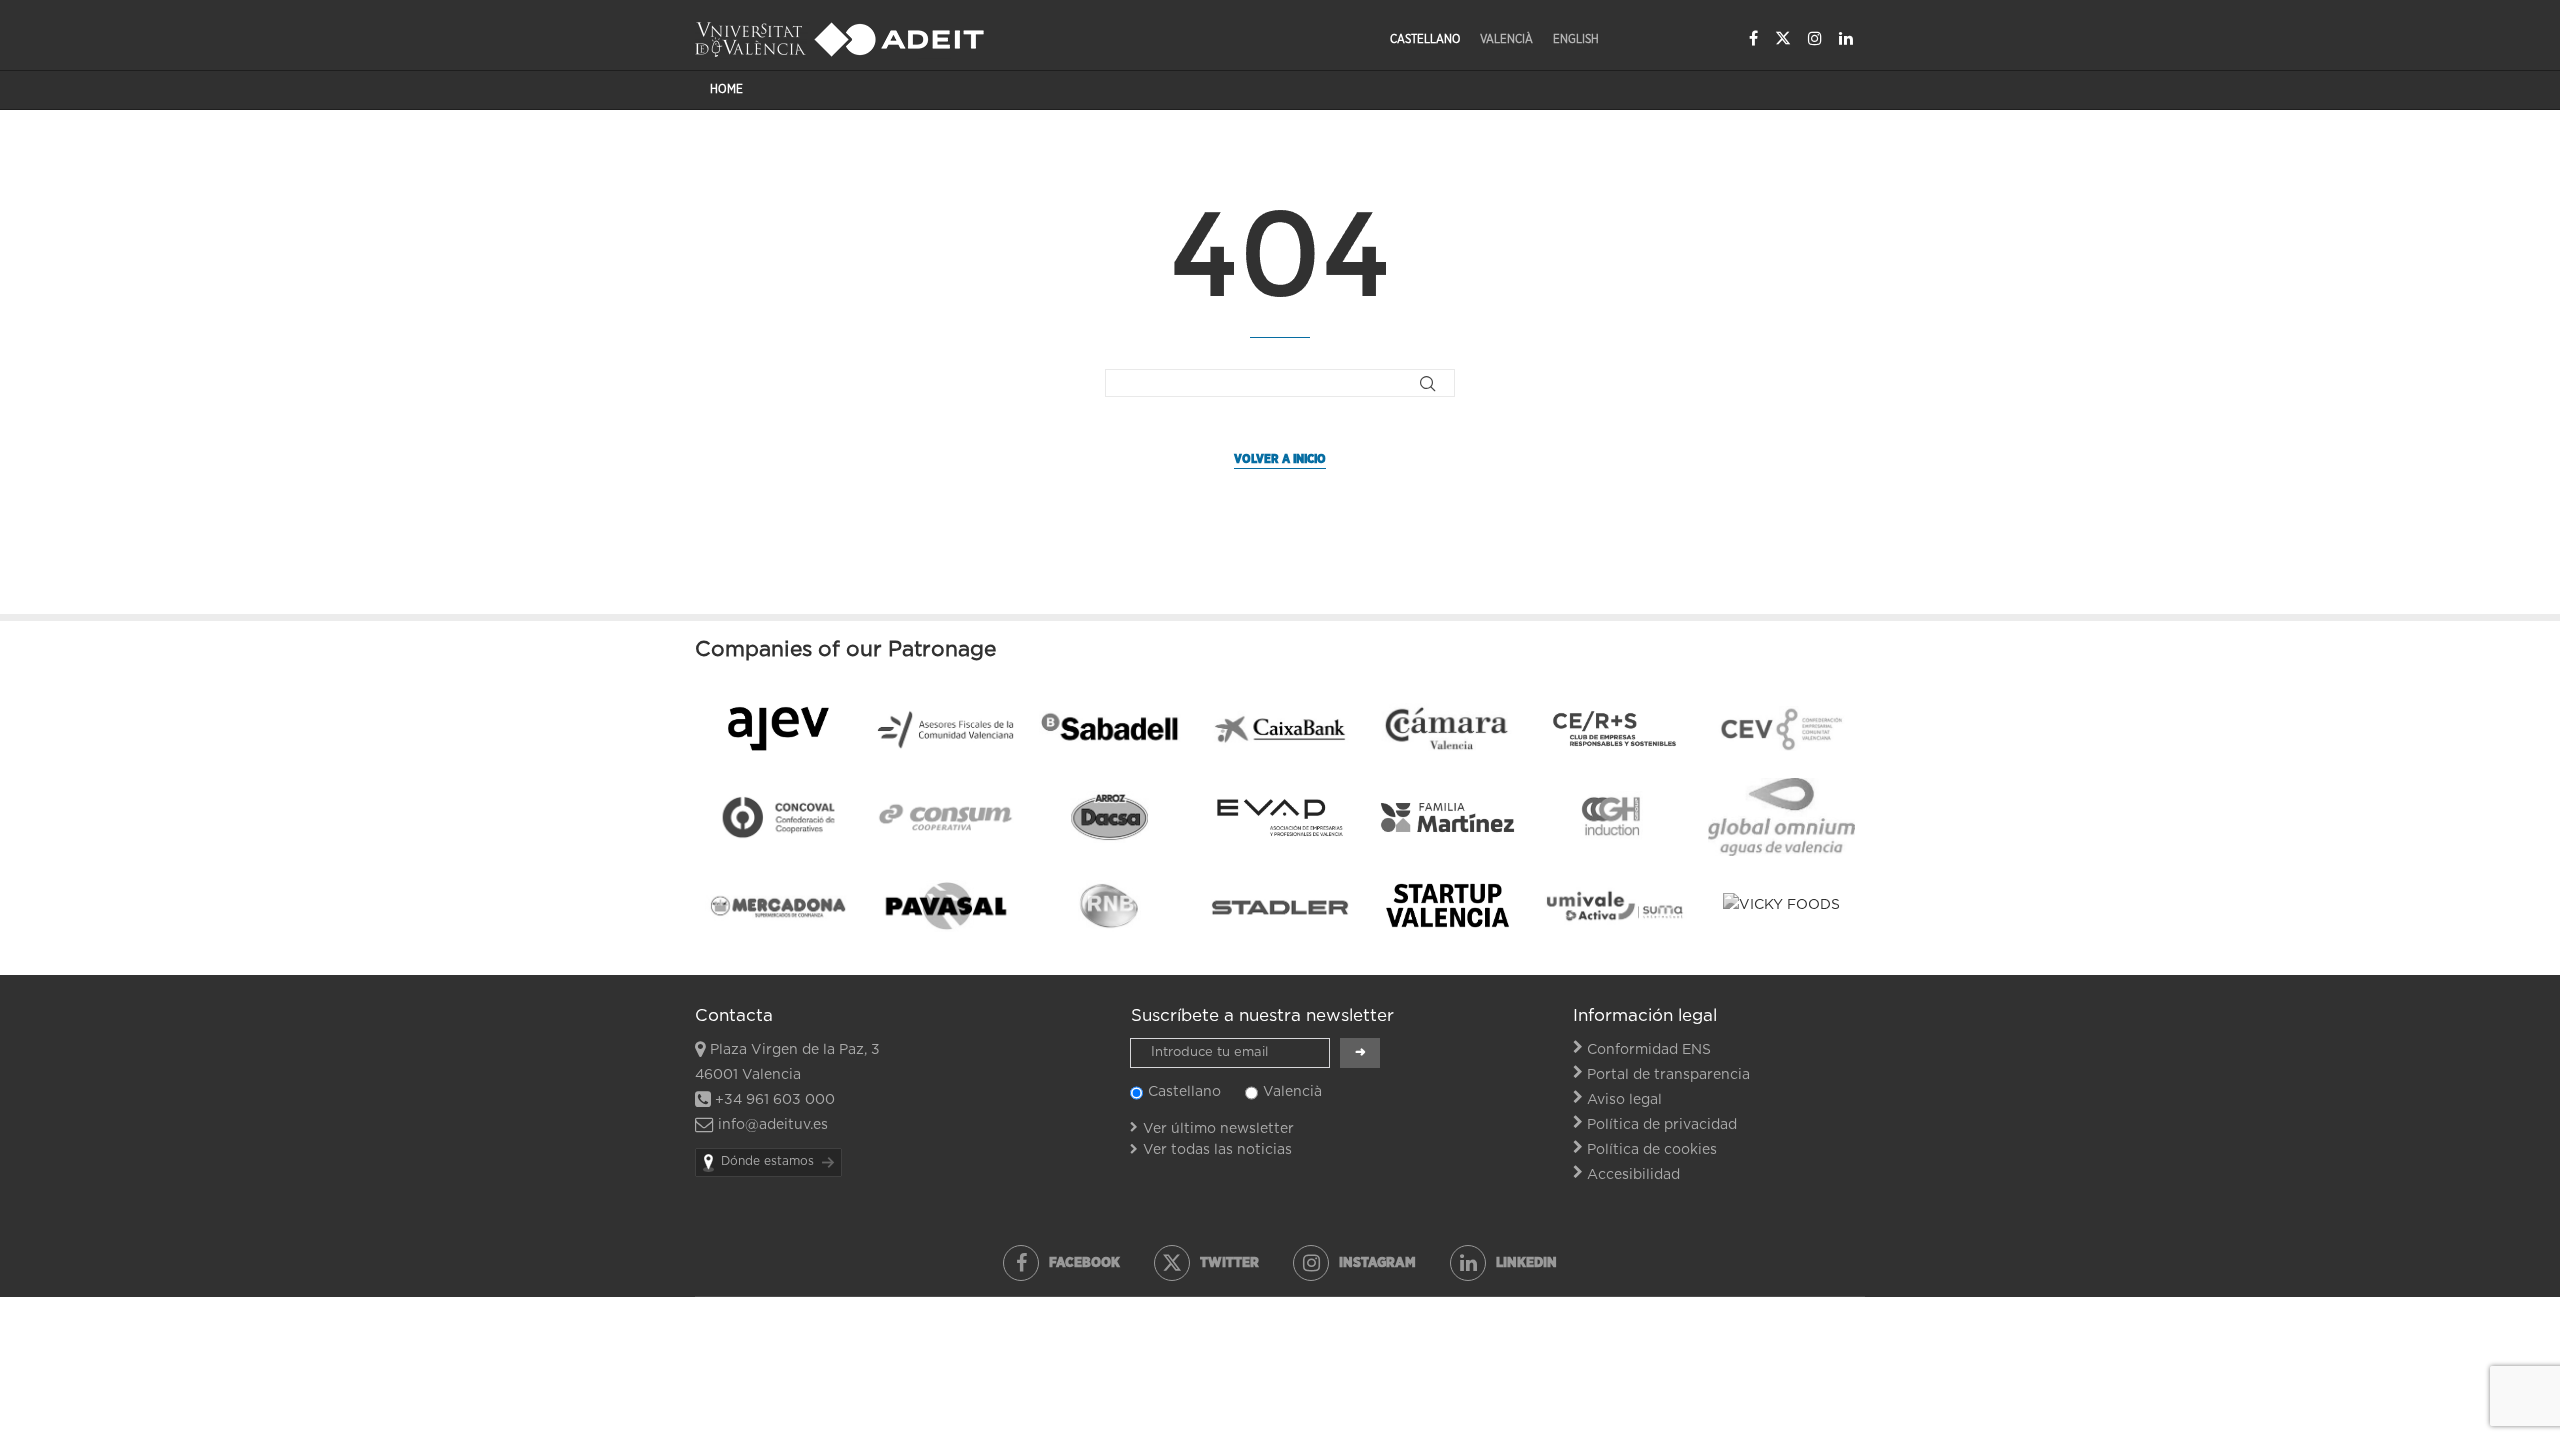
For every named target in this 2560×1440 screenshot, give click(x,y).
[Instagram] (1815, 38)
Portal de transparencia (1668, 1075)
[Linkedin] (1846, 38)
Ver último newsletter (1218, 1129)
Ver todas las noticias (1217, 1150)
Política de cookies (1652, 1150)
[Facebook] (1753, 38)
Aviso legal (1624, 1100)
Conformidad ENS (1649, 1050)
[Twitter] (1783, 38)
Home (726, 89)
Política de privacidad (1662, 1125)
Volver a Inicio (1280, 459)
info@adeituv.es (773, 1125)
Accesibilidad (1633, 1175)
